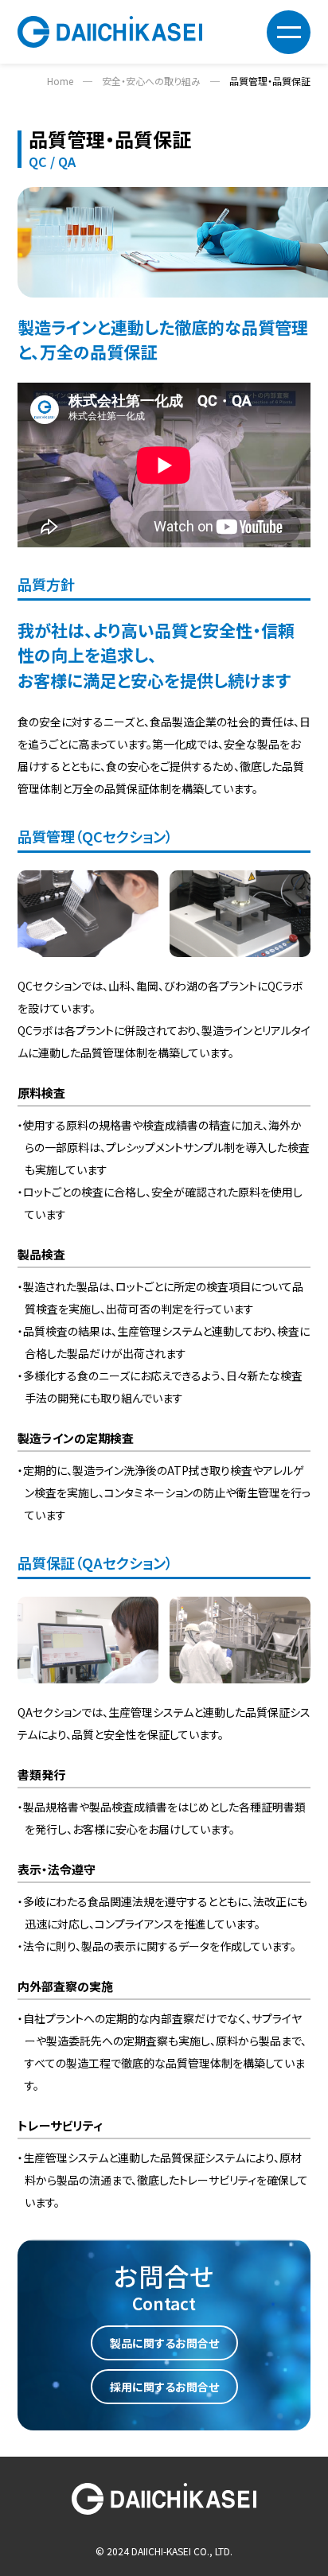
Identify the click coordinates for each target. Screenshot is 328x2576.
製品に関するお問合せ (164, 2343)
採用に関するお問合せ (164, 2387)
